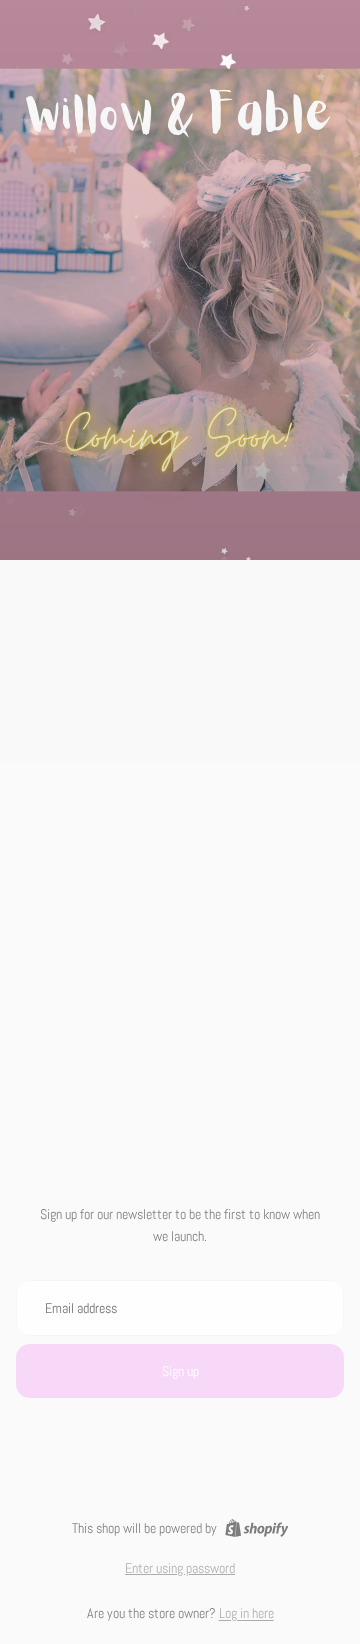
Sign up (180, 1371)
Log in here (246, 1613)
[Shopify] (256, 1528)
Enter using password (180, 1568)
